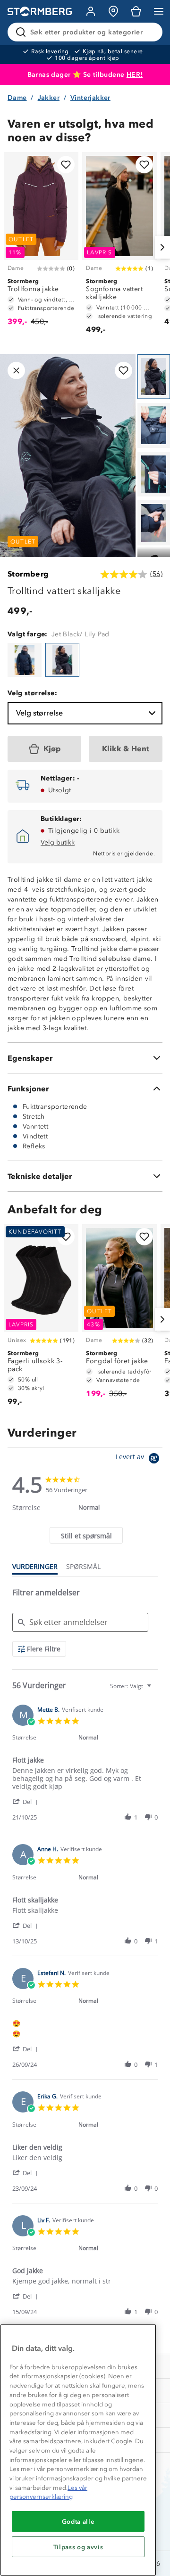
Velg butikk (58, 842)
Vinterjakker (90, 98)
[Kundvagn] (136, 11)
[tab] (86, 1535)
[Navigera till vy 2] (154, 425)
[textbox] (156, 1690)
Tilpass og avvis (78, 2547)
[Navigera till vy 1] (154, 377)
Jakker (49, 98)
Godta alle (78, 2521)
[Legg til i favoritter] (66, 165)
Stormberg (28, 574)
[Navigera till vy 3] (154, 474)
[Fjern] (149, 32)
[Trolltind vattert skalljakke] (25, 660)
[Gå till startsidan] (40, 12)
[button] (27, 1801)
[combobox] (132, 1686)
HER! (135, 75)
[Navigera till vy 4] (154, 523)
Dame (17, 98)
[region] (78, 2450)
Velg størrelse (39, 713)
